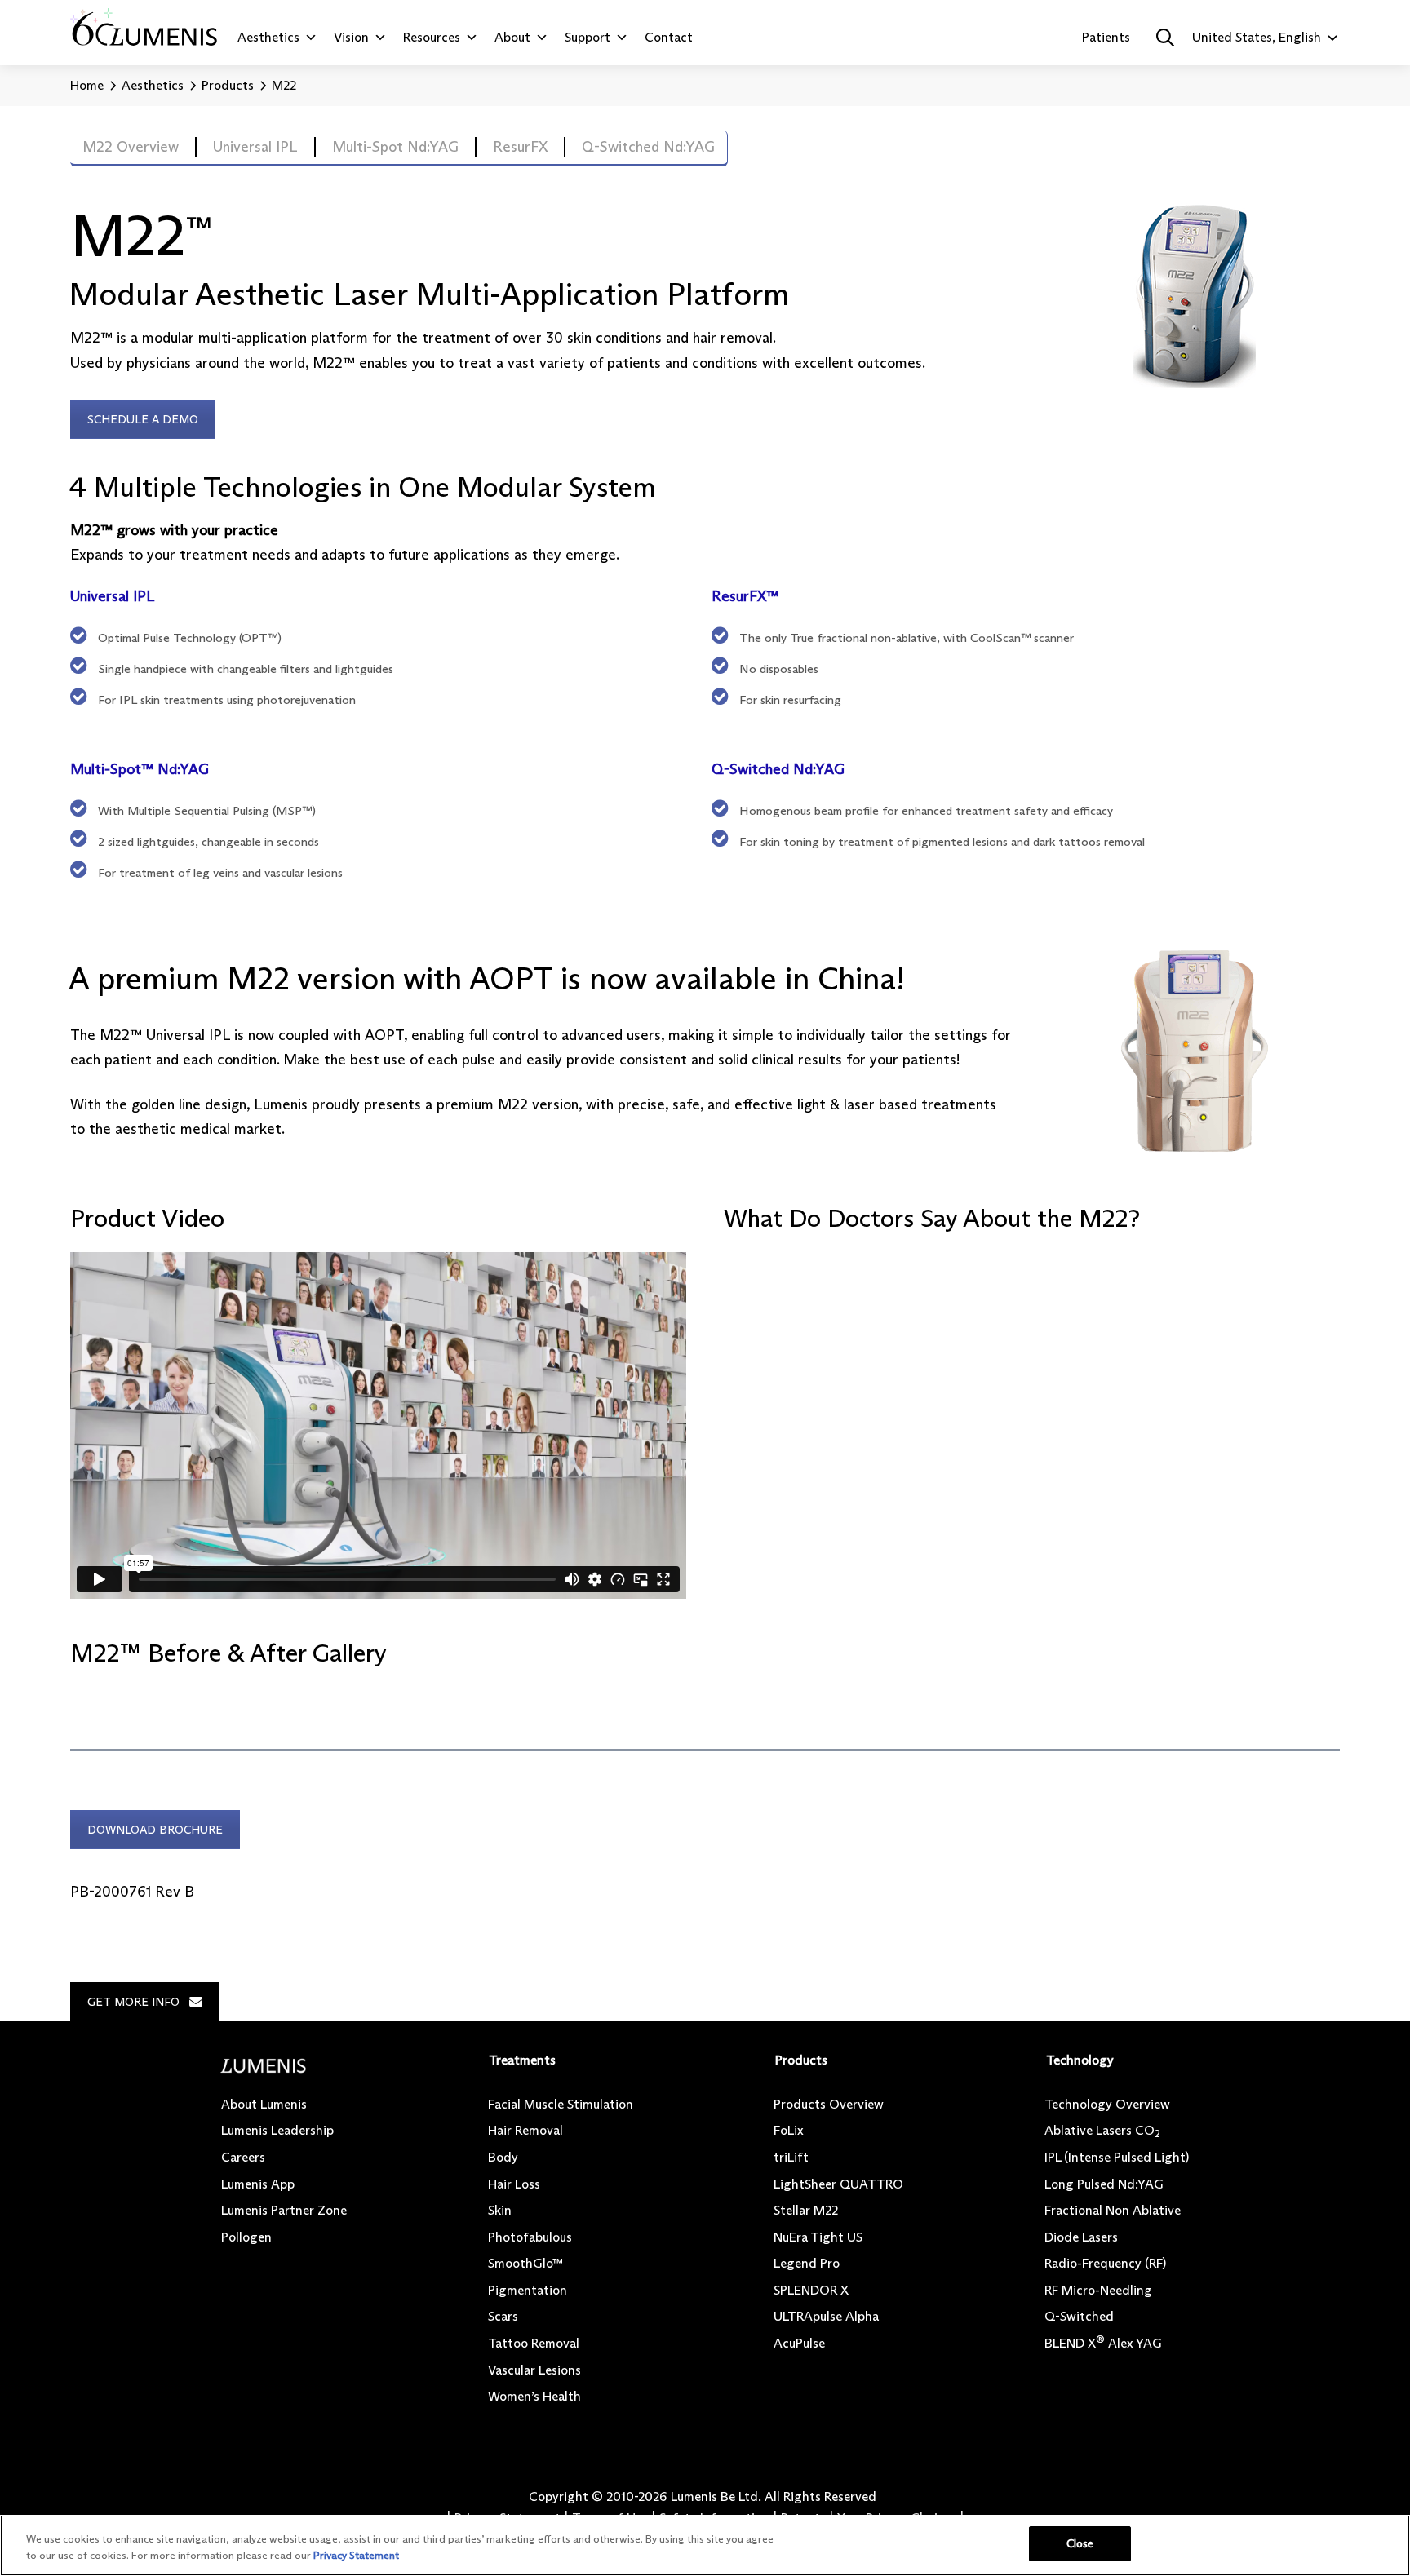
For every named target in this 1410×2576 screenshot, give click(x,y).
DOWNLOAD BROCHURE (155, 1830)
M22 (284, 85)
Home (87, 85)
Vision (351, 37)
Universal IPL (114, 596)
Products (228, 85)
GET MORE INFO (133, 2002)
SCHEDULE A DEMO (143, 419)
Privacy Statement (356, 2555)
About (512, 37)
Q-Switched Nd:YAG (778, 769)
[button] (1165, 38)
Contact (669, 37)
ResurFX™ (745, 596)
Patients (1106, 37)
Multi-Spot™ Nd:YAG (142, 769)
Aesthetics (268, 37)
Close (1080, 2543)
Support (587, 37)
